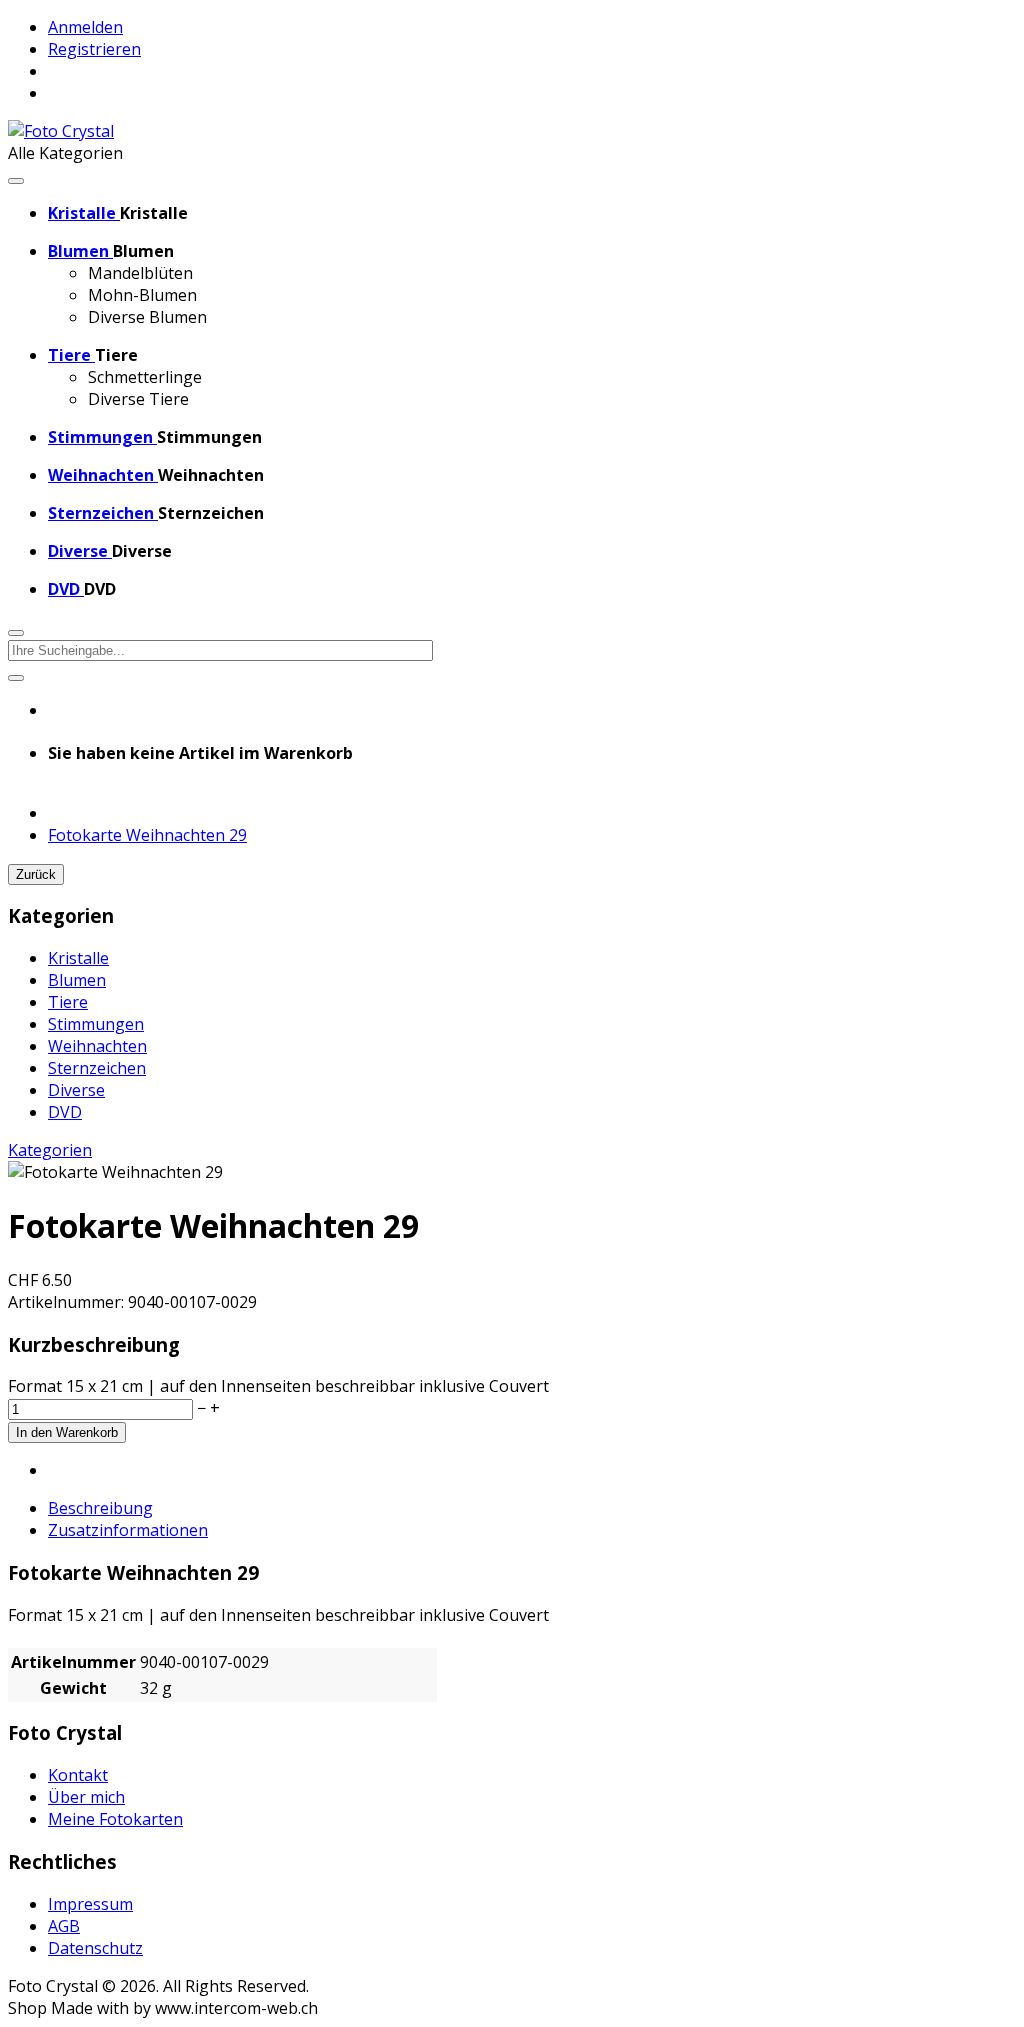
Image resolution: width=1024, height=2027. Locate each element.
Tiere (68, 1002)
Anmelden (85, 27)
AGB (64, 1926)
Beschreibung (100, 1508)
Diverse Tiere (138, 399)
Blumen (77, 980)
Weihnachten (97, 1046)
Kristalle (78, 958)
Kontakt (78, 1775)
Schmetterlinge (145, 377)
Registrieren (94, 49)
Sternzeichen (97, 1068)
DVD (65, 1112)
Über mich (86, 1797)
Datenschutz (95, 1948)
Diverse (76, 1090)
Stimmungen (96, 1024)
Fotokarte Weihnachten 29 (147, 835)
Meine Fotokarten (115, 1819)
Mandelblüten (140, 273)
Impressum (90, 1904)
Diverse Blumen (147, 317)
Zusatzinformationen (128, 1530)
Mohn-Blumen (142, 295)
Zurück (36, 874)
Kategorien (50, 1150)
